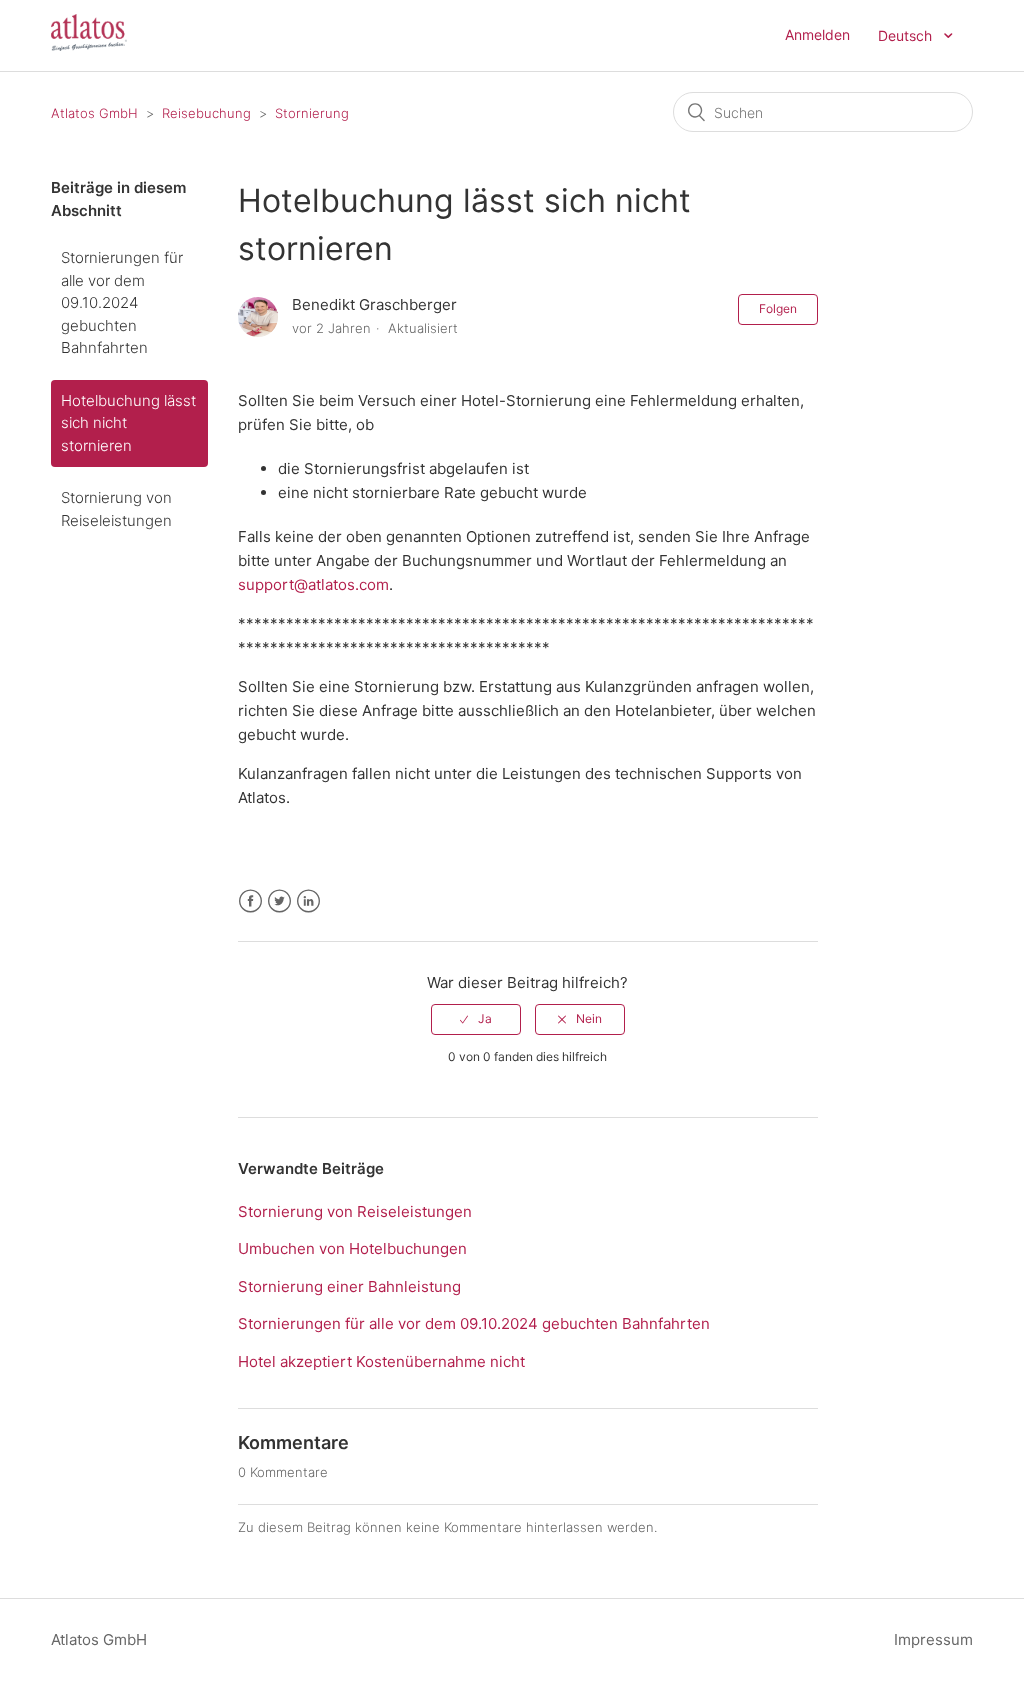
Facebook (250, 901)
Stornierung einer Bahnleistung (349, 1286)
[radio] (476, 1019)
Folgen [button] (778, 308)
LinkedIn (308, 901)
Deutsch (907, 35)
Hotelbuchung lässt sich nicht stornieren (128, 423)
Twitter (279, 901)
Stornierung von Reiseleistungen (116, 509)
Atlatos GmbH (94, 113)
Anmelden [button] (817, 34)
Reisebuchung (206, 113)
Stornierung (312, 113)
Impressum (933, 1639)
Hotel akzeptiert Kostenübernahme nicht (381, 1361)
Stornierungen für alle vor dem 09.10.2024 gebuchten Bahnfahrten (122, 302)
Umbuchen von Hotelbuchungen (352, 1248)
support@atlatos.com (313, 584)
